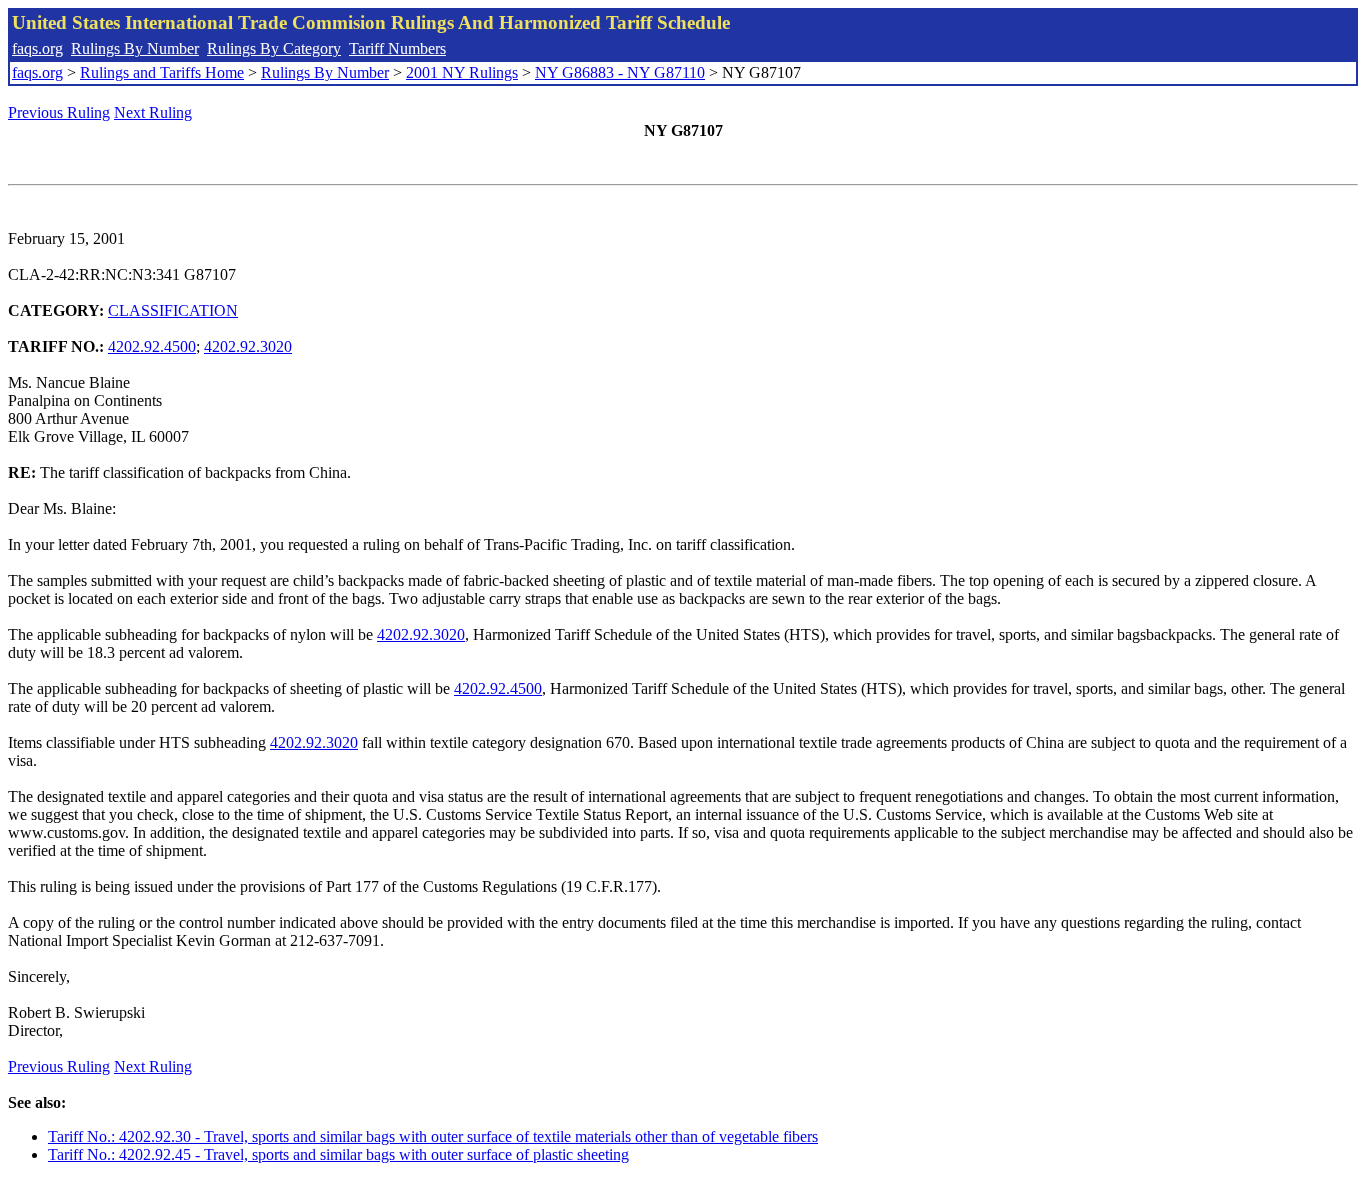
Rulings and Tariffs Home (162, 72)
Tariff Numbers (397, 48)
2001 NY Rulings (462, 72)
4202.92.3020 (248, 346)
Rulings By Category (274, 48)
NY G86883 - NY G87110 (620, 72)
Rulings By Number (135, 48)
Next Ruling (153, 112)
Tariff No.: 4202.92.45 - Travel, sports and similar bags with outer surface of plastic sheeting (338, 1154)
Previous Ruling (59, 112)
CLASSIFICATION (173, 310)
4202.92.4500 (152, 346)
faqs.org (37, 48)
